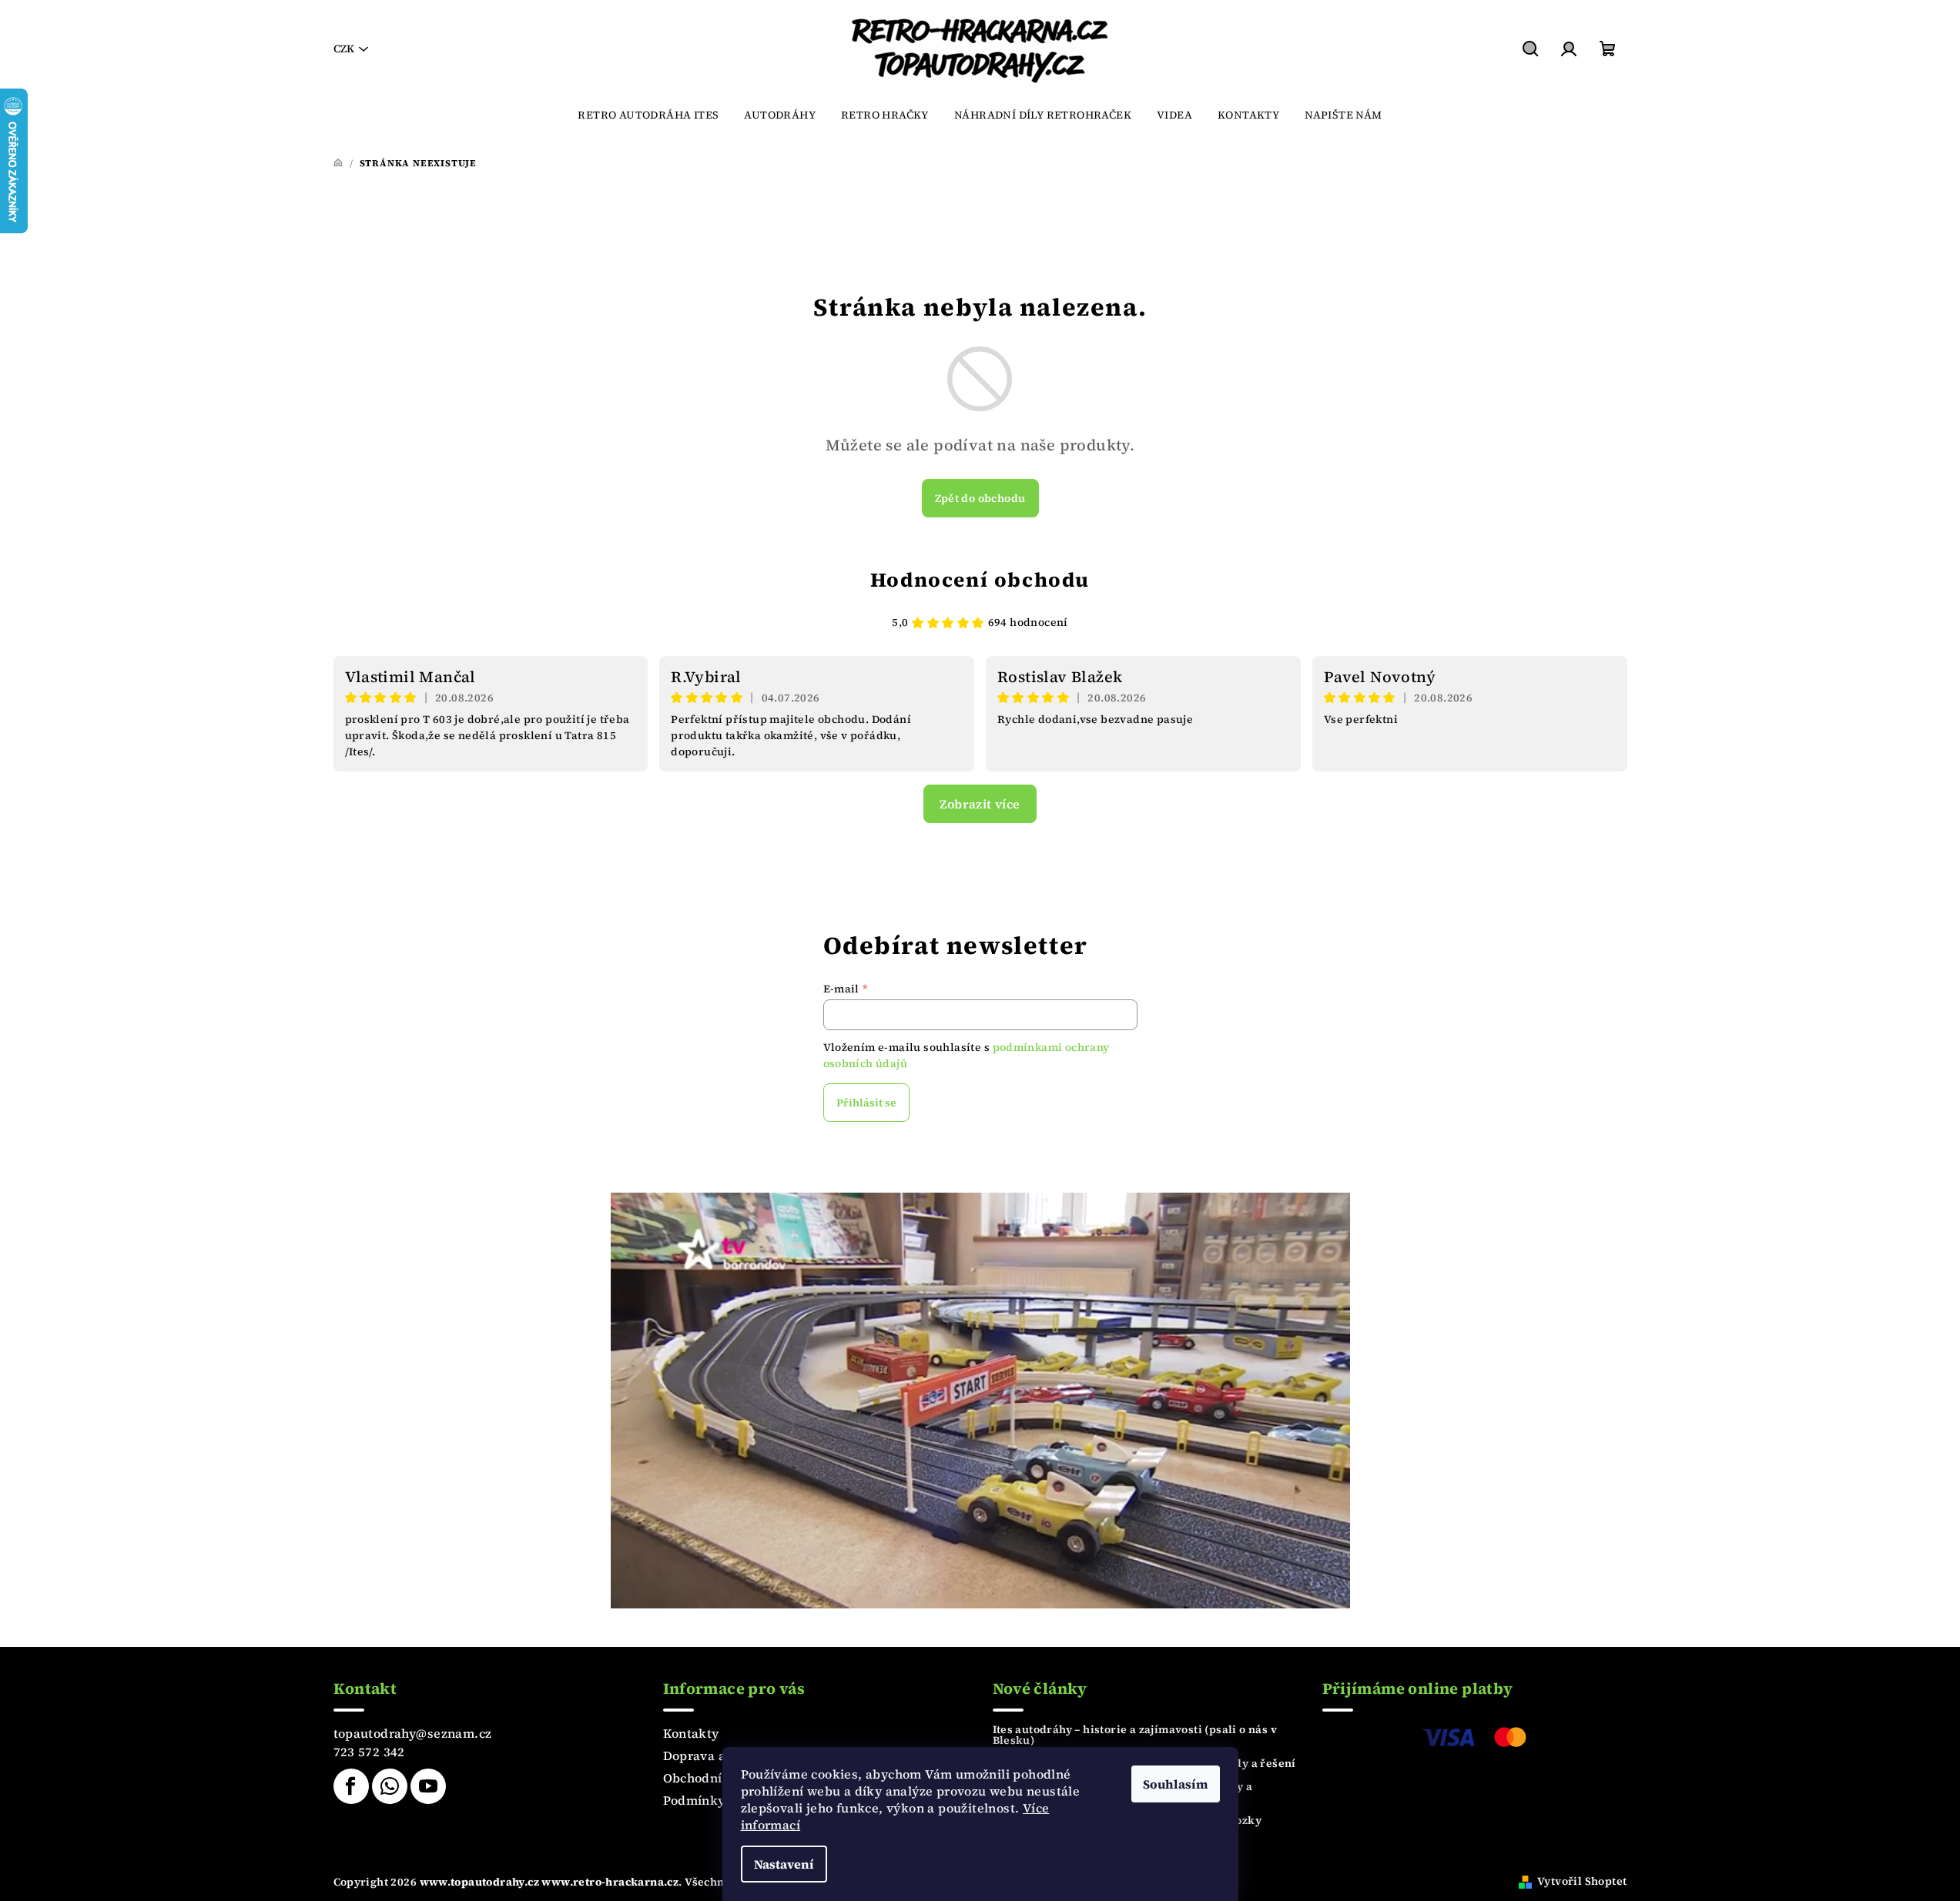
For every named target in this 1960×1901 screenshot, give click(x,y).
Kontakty (691, 1733)
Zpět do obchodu (980, 498)
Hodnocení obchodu (980, 580)
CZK (344, 49)
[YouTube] (428, 1786)
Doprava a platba (716, 1755)
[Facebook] (351, 1786)
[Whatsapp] (390, 1786)
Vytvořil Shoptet (1582, 1881)
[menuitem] (648, 115)
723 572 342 (369, 1752)
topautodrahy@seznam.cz (413, 1733)
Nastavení (784, 1864)
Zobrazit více (980, 804)
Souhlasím (1176, 1784)
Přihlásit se (866, 1103)
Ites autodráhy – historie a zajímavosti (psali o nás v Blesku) (1135, 1735)
